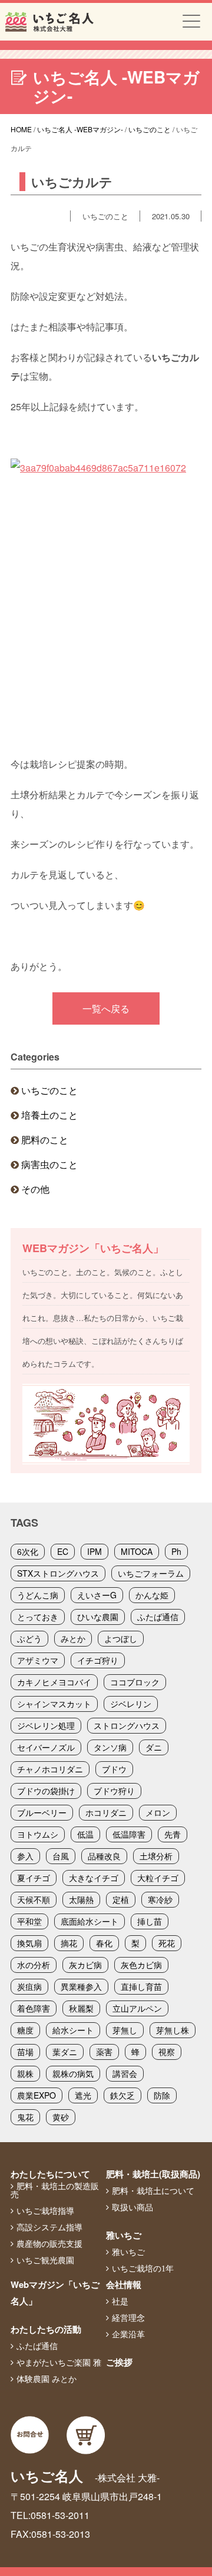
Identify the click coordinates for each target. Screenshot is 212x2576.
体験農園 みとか (47, 2379)
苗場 (25, 2052)
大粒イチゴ (158, 1878)
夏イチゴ (34, 1878)
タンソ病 (110, 1747)
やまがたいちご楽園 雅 (59, 2363)
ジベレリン (131, 1704)
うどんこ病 (38, 1595)
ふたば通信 (158, 1617)
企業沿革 (128, 2334)
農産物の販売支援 (49, 2244)
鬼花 (25, 2117)
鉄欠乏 (122, 2095)
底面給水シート (90, 1921)
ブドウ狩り (114, 1791)
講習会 (125, 2073)
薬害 (104, 2052)
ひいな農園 (98, 1617)
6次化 (28, 1551)
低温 (85, 1834)
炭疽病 (29, 1986)
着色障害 (34, 2008)
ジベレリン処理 (46, 1725)
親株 (25, 2073)
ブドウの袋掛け (46, 1791)
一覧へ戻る (106, 1008)
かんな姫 (152, 1595)
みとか (73, 1638)
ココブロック (135, 1682)
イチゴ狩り (98, 1660)
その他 (35, 1189)
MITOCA (137, 1551)
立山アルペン (137, 2008)
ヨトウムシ (38, 1834)
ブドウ (114, 1769)
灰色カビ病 (141, 1965)
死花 (167, 1943)
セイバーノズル (46, 1747)
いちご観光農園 (45, 2260)
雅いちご (124, 2235)
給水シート (73, 2030)
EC (63, 1551)
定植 (121, 1899)
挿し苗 (150, 1921)
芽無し (125, 2030)
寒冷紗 (160, 1899)
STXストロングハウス (58, 1573)
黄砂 (61, 2117)
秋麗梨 (81, 2008)
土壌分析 (156, 1856)
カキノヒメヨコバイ (54, 1682)
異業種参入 (81, 1986)
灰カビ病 (85, 1965)
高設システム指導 (49, 2227)
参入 (25, 1856)
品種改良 (104, 1856)
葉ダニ (65, 2052)
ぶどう (29, 1638)
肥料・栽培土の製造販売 (55, 2190)
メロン (158, 1812)
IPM (95, 1551)
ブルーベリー (42, 1812)
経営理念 (128, 2318)
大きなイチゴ (94, 1878)
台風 (61, 1856)
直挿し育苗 (141, 1986)
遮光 (83, 2095)
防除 (162, 2095)
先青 (173, 1834)
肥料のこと (45, 1140)
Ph (176, 1551)
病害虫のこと (49, 1164)
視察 (167, 2052)
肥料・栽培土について (153, 2191)
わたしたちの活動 (46, 2329)
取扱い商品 (132, 2207)
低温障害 (129, 1834)
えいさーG (97, 1595)
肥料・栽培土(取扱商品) (153, 2174)
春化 (104, 1943)
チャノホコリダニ (50, 1769)
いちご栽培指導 (45, 2211)
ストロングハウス (127, 1725)
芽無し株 (173, 2030)
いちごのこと (49, 1090)
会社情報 (124, 2284)
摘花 (69, 1943)
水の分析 (34, 1965)
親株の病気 (73, 2073)
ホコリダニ (106, 1812)
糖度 (25, 2030)
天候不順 (34, 1899)
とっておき (38, 1617)
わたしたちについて (50, 2174)
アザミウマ (38, 1660)
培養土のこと (49, 1115)
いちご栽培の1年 (143, 2269)
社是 (120, 2301)
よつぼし (121, 1638)
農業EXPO (37, 2095)
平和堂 (29, 1921)
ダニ (154, 1747)
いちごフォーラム (151, 1573)
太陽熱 (81, 1899)
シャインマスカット (54, 1704)
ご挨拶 (119, 2362)
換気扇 (29, 1943)
